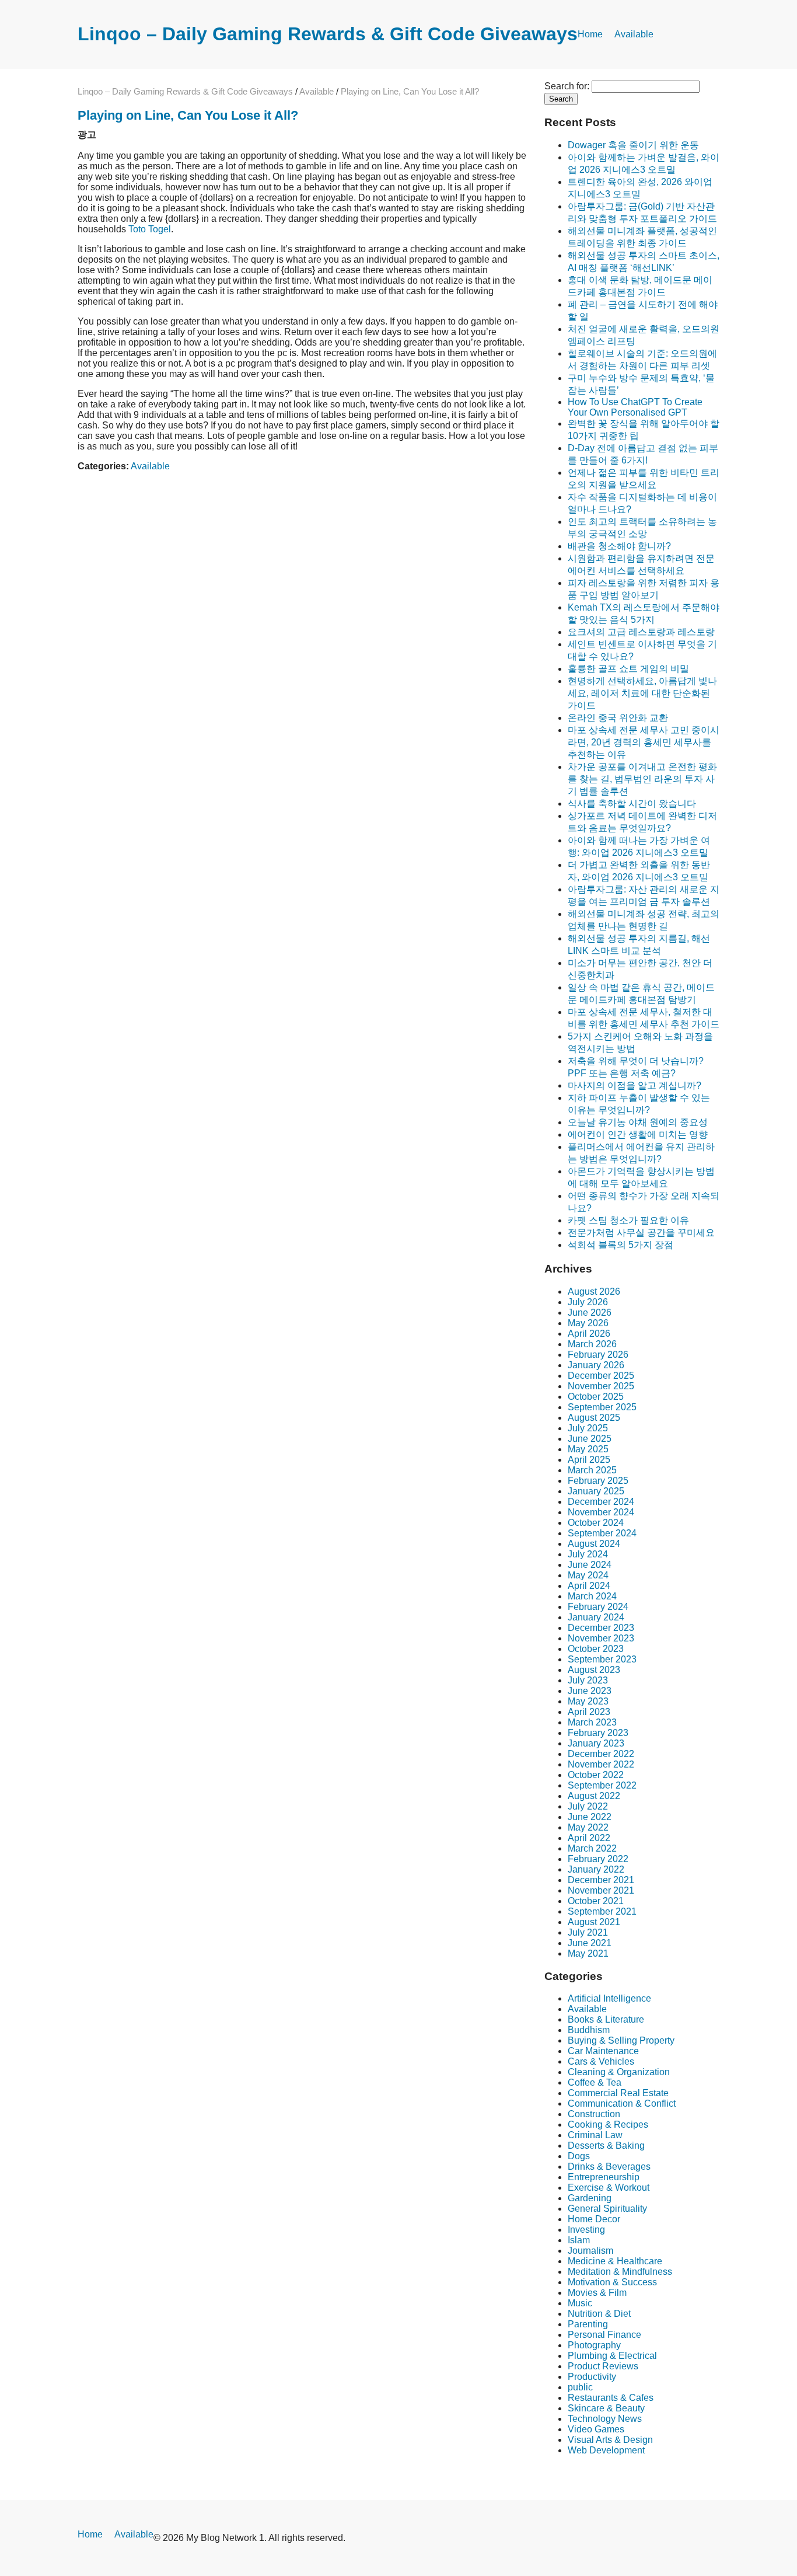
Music (580, 2303)
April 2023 (589, 1712)
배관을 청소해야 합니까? (619, 546)
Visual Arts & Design (610, 2440)
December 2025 (601, 1376)
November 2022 (601, 1764)
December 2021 (601, 1880)
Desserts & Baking (606, 2145)
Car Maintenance (603, 2051)
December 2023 (601, 1628)
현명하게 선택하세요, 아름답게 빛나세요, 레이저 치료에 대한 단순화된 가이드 (642, 693)
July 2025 (588, 1428)
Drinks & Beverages (609, 2167)
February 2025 (598, 1481)
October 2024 (596, 1523)
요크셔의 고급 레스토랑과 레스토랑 (641, 632)
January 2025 (596, 1491)
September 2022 (602, 1785)
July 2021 (588, 1932)
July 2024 (588, 1554)
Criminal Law (595, 2135)
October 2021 (596, 1901)
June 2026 (590, 1313)
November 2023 (601, 1638)
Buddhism (589, 2030)
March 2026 (592, 1344)
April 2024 (589, 1586)
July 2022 (588, 1806)
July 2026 (588, 1302)
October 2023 (596, 1649)
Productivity (592, 2377)
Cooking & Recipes (608, 2124)
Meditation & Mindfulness (620, 2272)
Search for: (567, 86)
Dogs (579, 2156)
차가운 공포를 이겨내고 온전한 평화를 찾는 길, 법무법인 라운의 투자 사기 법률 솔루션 (642, 779)
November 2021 (601, 1890)
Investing (586, 2230)
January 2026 (596, 1365)
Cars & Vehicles (601, 2061)
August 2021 (594, 1922)
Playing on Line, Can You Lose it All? (188, 115)
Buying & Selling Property (621, 2040)
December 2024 (601, 1502)
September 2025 (602, 1407)
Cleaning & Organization (619, 2072)
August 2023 (594, 1670)
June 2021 (590, 1943)
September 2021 (602, 1911)
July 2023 (588, 1680)
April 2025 (589, 1460)
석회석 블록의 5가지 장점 (621, 1245)
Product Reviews (603, 2366)
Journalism (590, 2251)
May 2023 (588, 1701)
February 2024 (598, 1607)
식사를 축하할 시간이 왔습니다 (632, 804)
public (580, 2387)
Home (590, 34)
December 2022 (601, 1754)
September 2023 (602, 1659)
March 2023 (592, 1722)
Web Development (606, 2450)
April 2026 (589, 1334)
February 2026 (598, 1355)
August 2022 (594, 1796)
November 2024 (601, 1512)
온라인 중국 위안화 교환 (618, 718)
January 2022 (596, 1869)
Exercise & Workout (609, 2188)
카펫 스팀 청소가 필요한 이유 (628, 1220)
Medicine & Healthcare (615, 2261)
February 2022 (598, 1859)
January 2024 (596, 1617)
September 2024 (602, 1533)
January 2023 (596, 1743)
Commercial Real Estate (618, 2093)
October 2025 (596, 1397)
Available (634, 34)
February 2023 (598, 1733)
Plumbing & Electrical (612, 2356)
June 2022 (590, 1817)
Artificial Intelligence (609, 1998)
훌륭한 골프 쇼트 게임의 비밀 (628, 669)
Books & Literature (606, 2019)
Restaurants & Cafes (611, 2398)
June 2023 (590, 1691)
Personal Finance (604, 2335)
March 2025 (592, 1470)
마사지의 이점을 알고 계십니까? (635, 1085)
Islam (579, 2240)
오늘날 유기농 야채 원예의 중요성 (638, 1122)
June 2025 (590, 1439)
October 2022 (596, 1775)
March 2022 (592, 1848)
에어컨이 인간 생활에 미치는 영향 (638, 1134)
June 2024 (590, 1565)
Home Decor (594, 2219)
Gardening (590, 2198)
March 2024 (592, 1596)
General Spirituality (607, 2209)
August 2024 (594, 1544)
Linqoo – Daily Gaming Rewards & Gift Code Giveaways (328, 34)
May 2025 (588, 1449)
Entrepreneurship (604, 2177)
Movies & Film (597, 2293)
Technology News (605, 2419)
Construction (594, 2114)
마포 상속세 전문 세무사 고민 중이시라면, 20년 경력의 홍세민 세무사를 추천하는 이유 (644, 742)
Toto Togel (150, 229)
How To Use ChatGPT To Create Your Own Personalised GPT (635, 407)
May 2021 (588, 1953)
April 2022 (589, 1838)
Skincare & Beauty (606, 2408)
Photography (594, 2345)
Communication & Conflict (622, 2103)
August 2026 (594, 1292)
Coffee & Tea (595, 2082)
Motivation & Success (612, 2282)
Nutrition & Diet (599, 2314)
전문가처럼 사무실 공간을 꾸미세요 (641, 1233)
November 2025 (601, 1386)
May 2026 (588, 1323)
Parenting (588, 2324)
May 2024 (588, 1575)
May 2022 (588, 1827)
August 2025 (594, 1418)
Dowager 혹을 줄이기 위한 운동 (633, 145)
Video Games (596, 2429)
